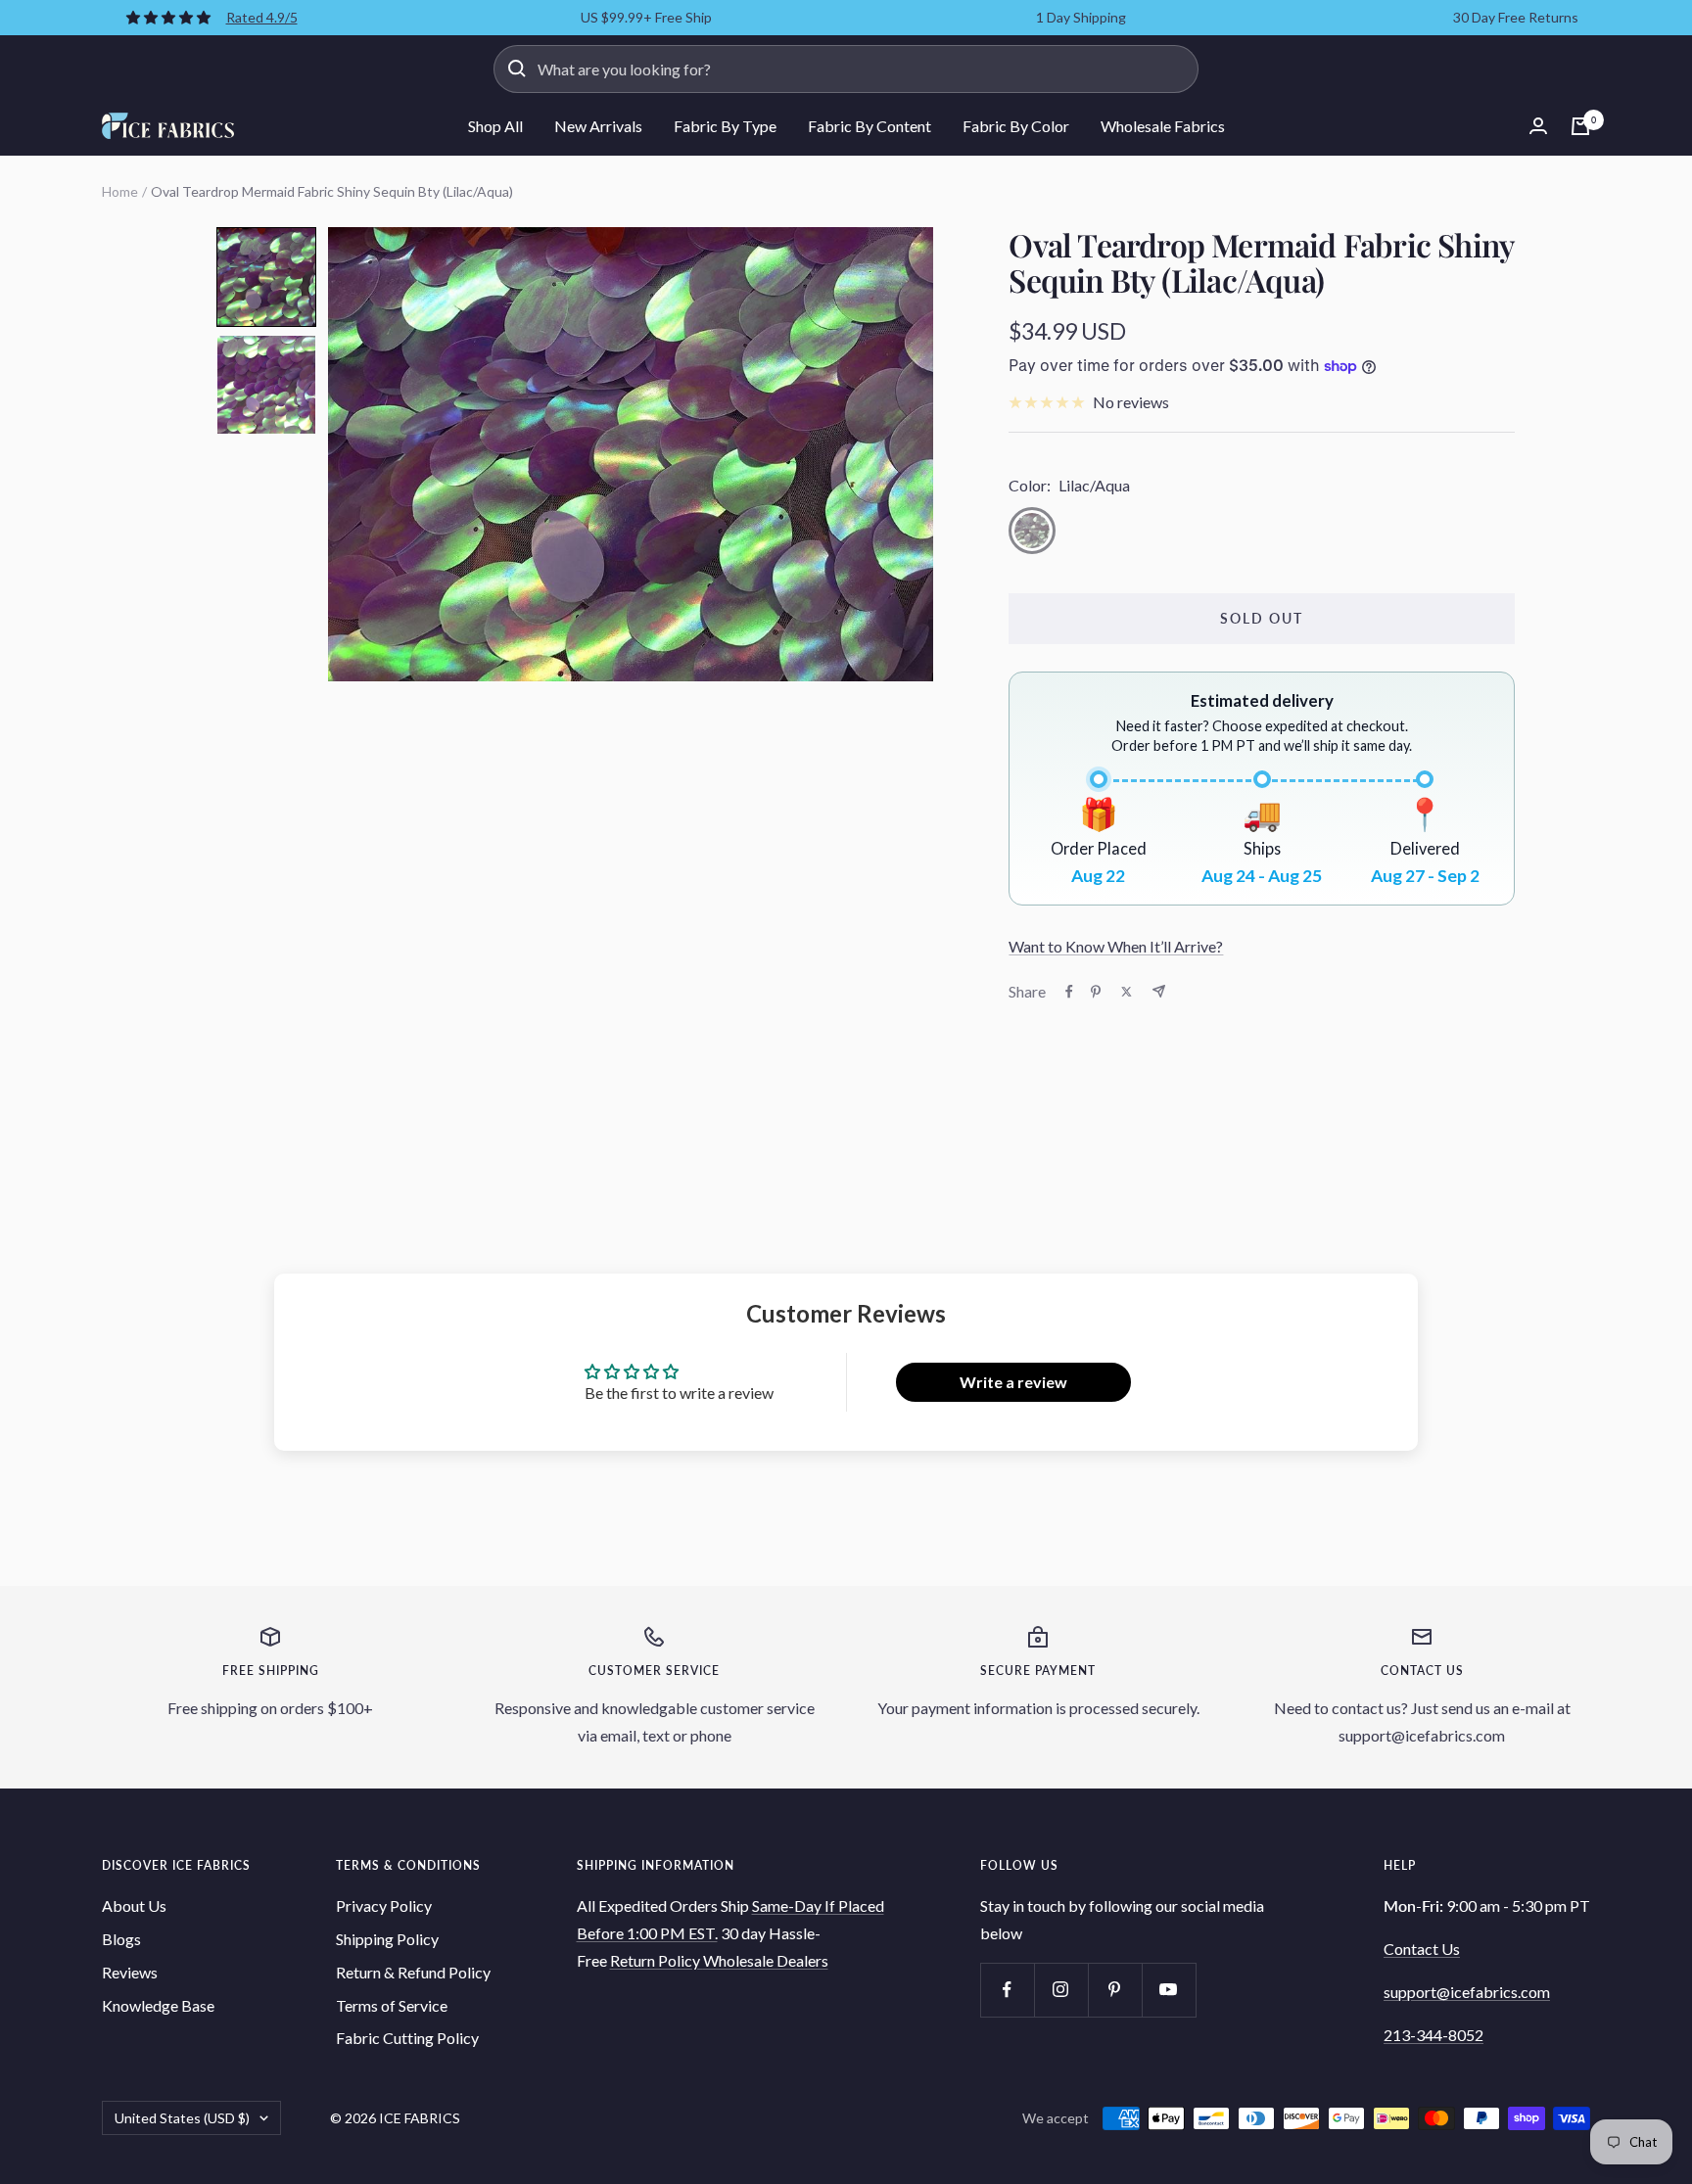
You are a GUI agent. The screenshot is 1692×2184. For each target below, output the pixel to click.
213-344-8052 (1433, 2035)
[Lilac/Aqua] (1032, 531)
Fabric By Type (725, 126)
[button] (266, 277)
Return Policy (657, 1960)
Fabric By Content (869, 126)
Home (120, 191)
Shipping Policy (387, 1939)
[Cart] (1580, 126)
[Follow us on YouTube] (1169, 1990)
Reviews (130, 1972)
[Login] (1538, 126)
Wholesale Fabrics (1163, 126)
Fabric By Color (1016, 126)
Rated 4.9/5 (262, 17)
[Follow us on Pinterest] (1115, 1990)
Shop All (495, 126)
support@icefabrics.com (1467, 1992)
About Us (134, 1905)
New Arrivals (598, 126)
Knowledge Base (158, 2005)
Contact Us (1422, 1949)
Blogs (121, 1939)
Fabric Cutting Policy (407, 2038)
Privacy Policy (384, 1905)
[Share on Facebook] (1069, 992)
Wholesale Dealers (766, 1960)
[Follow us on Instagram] (1061, 1990)
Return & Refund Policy (413, 1972)
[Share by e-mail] (1159, 991)
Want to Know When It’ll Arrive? (1116, 946)
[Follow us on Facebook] (1007, 1990)
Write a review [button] (1013, 1382)
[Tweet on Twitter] (1127, 992)
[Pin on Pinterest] (1096, 992)
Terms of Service (392, 2005)
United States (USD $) (182, 2118)
